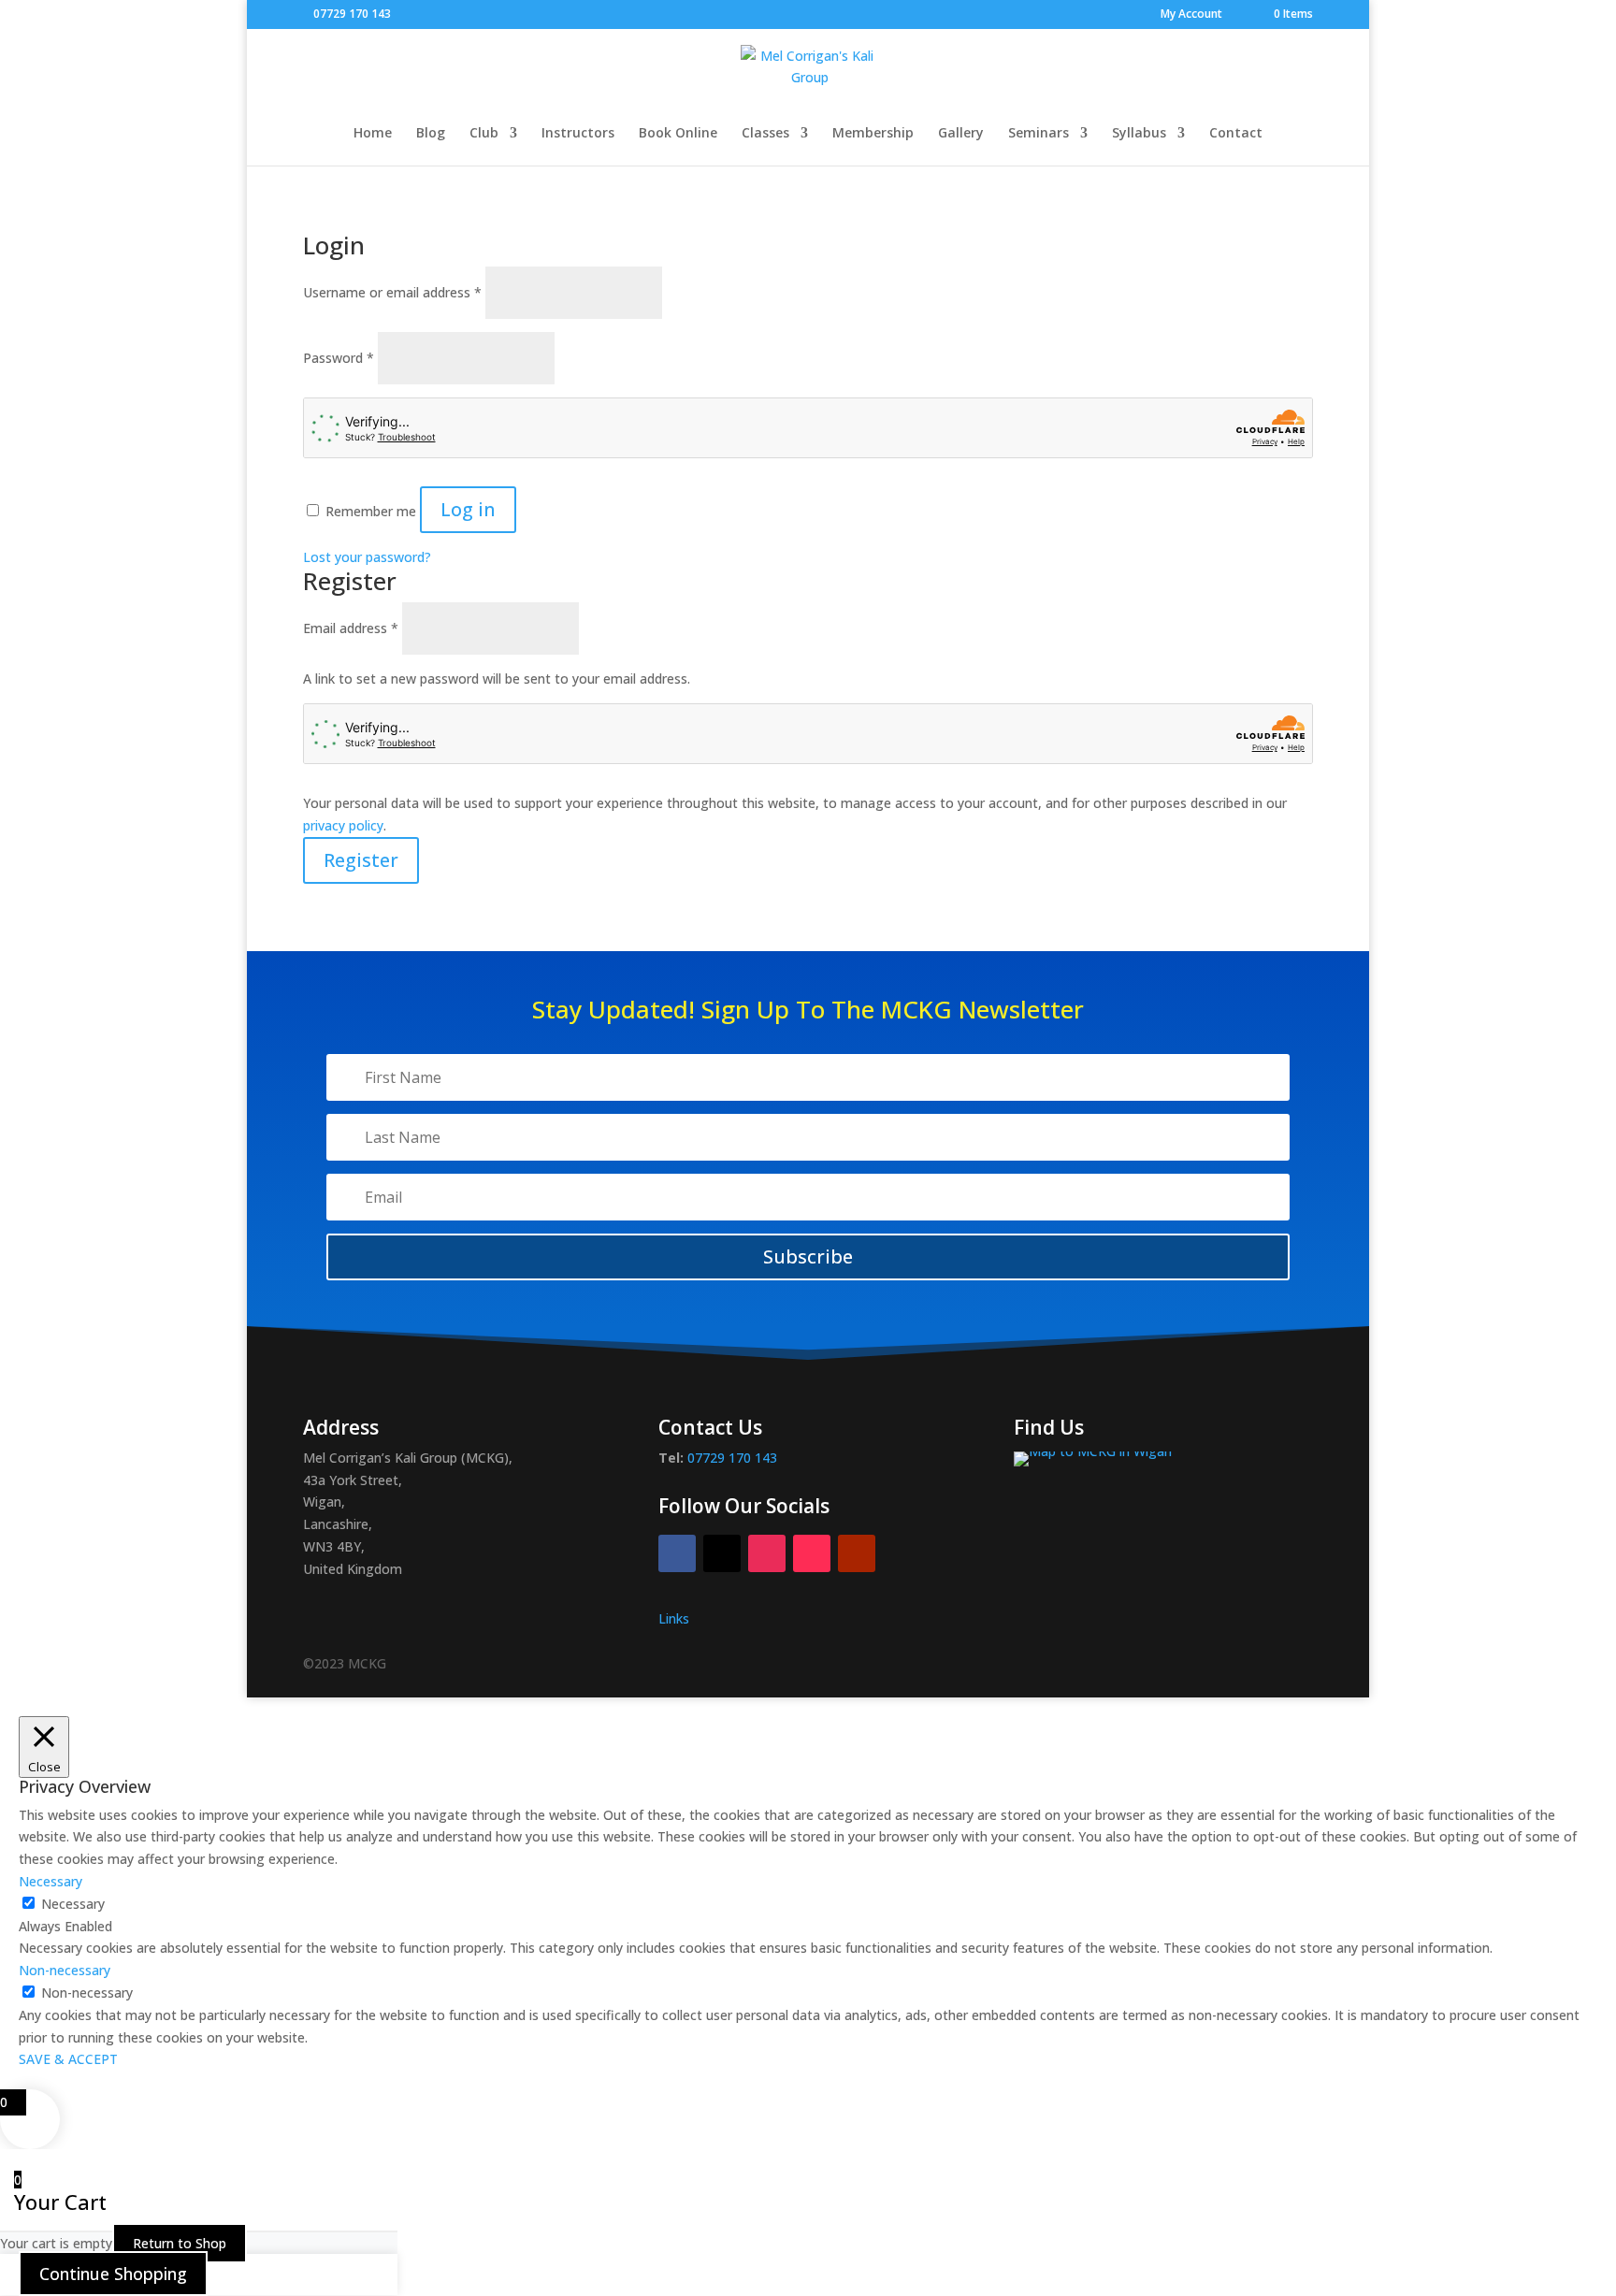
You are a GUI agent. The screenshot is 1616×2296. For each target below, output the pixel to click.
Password (339, 358)
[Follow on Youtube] (857, 1553)
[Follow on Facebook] (677, 1553)
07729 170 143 (352, 14)
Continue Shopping (113, 2274)
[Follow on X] (722, 1553)
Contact (1236, 134)
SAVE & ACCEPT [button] (68, 2059)
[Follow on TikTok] (812, 1553)
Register (361, 860)
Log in (468, 509)
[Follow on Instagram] (767, 1553)
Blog (431, 134)
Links (674, 1618)
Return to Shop (180, 2243)
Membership (873, 134)
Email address (351, 628)
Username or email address (392, 292)
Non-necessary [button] (65, 1970)
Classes (765, 134)
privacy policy (343, 825)
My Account (1191, 15)
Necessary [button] (50, 1881)
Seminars (1039, 134)
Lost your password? (367, 557)
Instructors (578, 134)
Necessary (73, 1904)
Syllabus (1139, 134)
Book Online (678, 134)
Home (373, 134)
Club (484, 134)
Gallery (961, 134)
